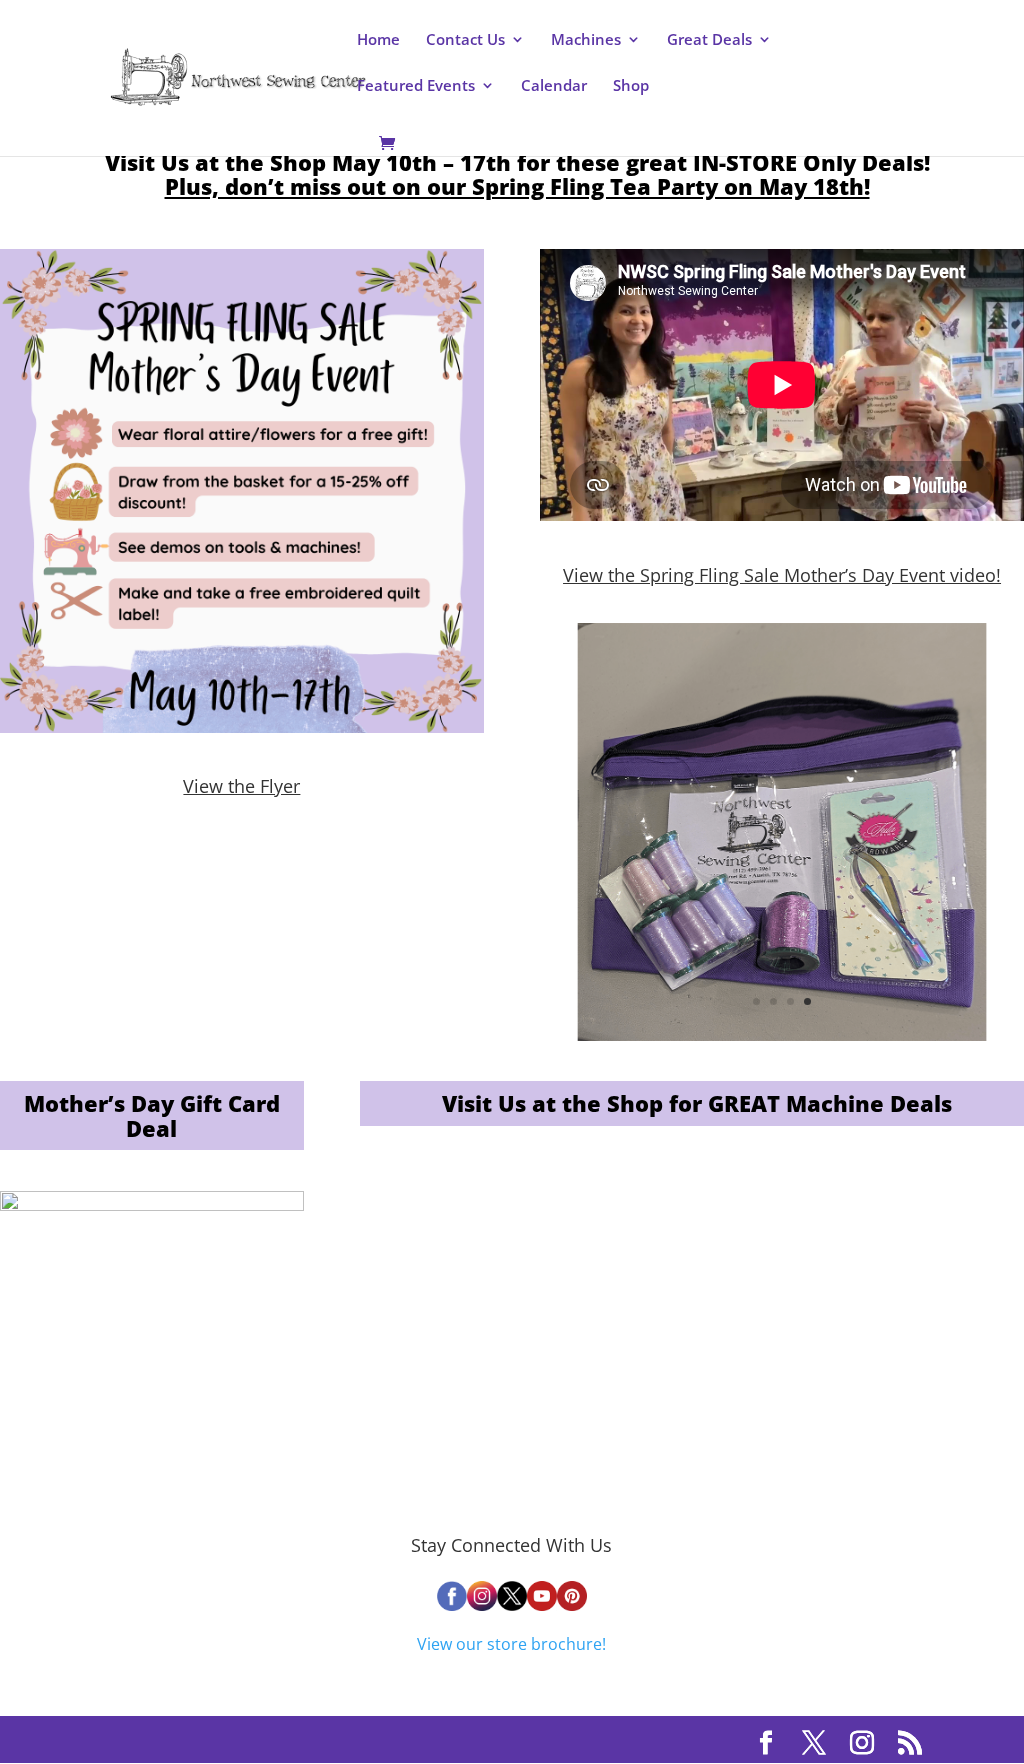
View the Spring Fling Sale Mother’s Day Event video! (782, 575)
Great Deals (709, 40)
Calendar (554, 86)
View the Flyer (241, 786)
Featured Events (416, 86)
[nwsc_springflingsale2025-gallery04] (782, 1035)
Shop (631, 86)
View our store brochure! (511, 1644)
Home (378, 40)
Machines (586, 40)
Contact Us (465, 40)
